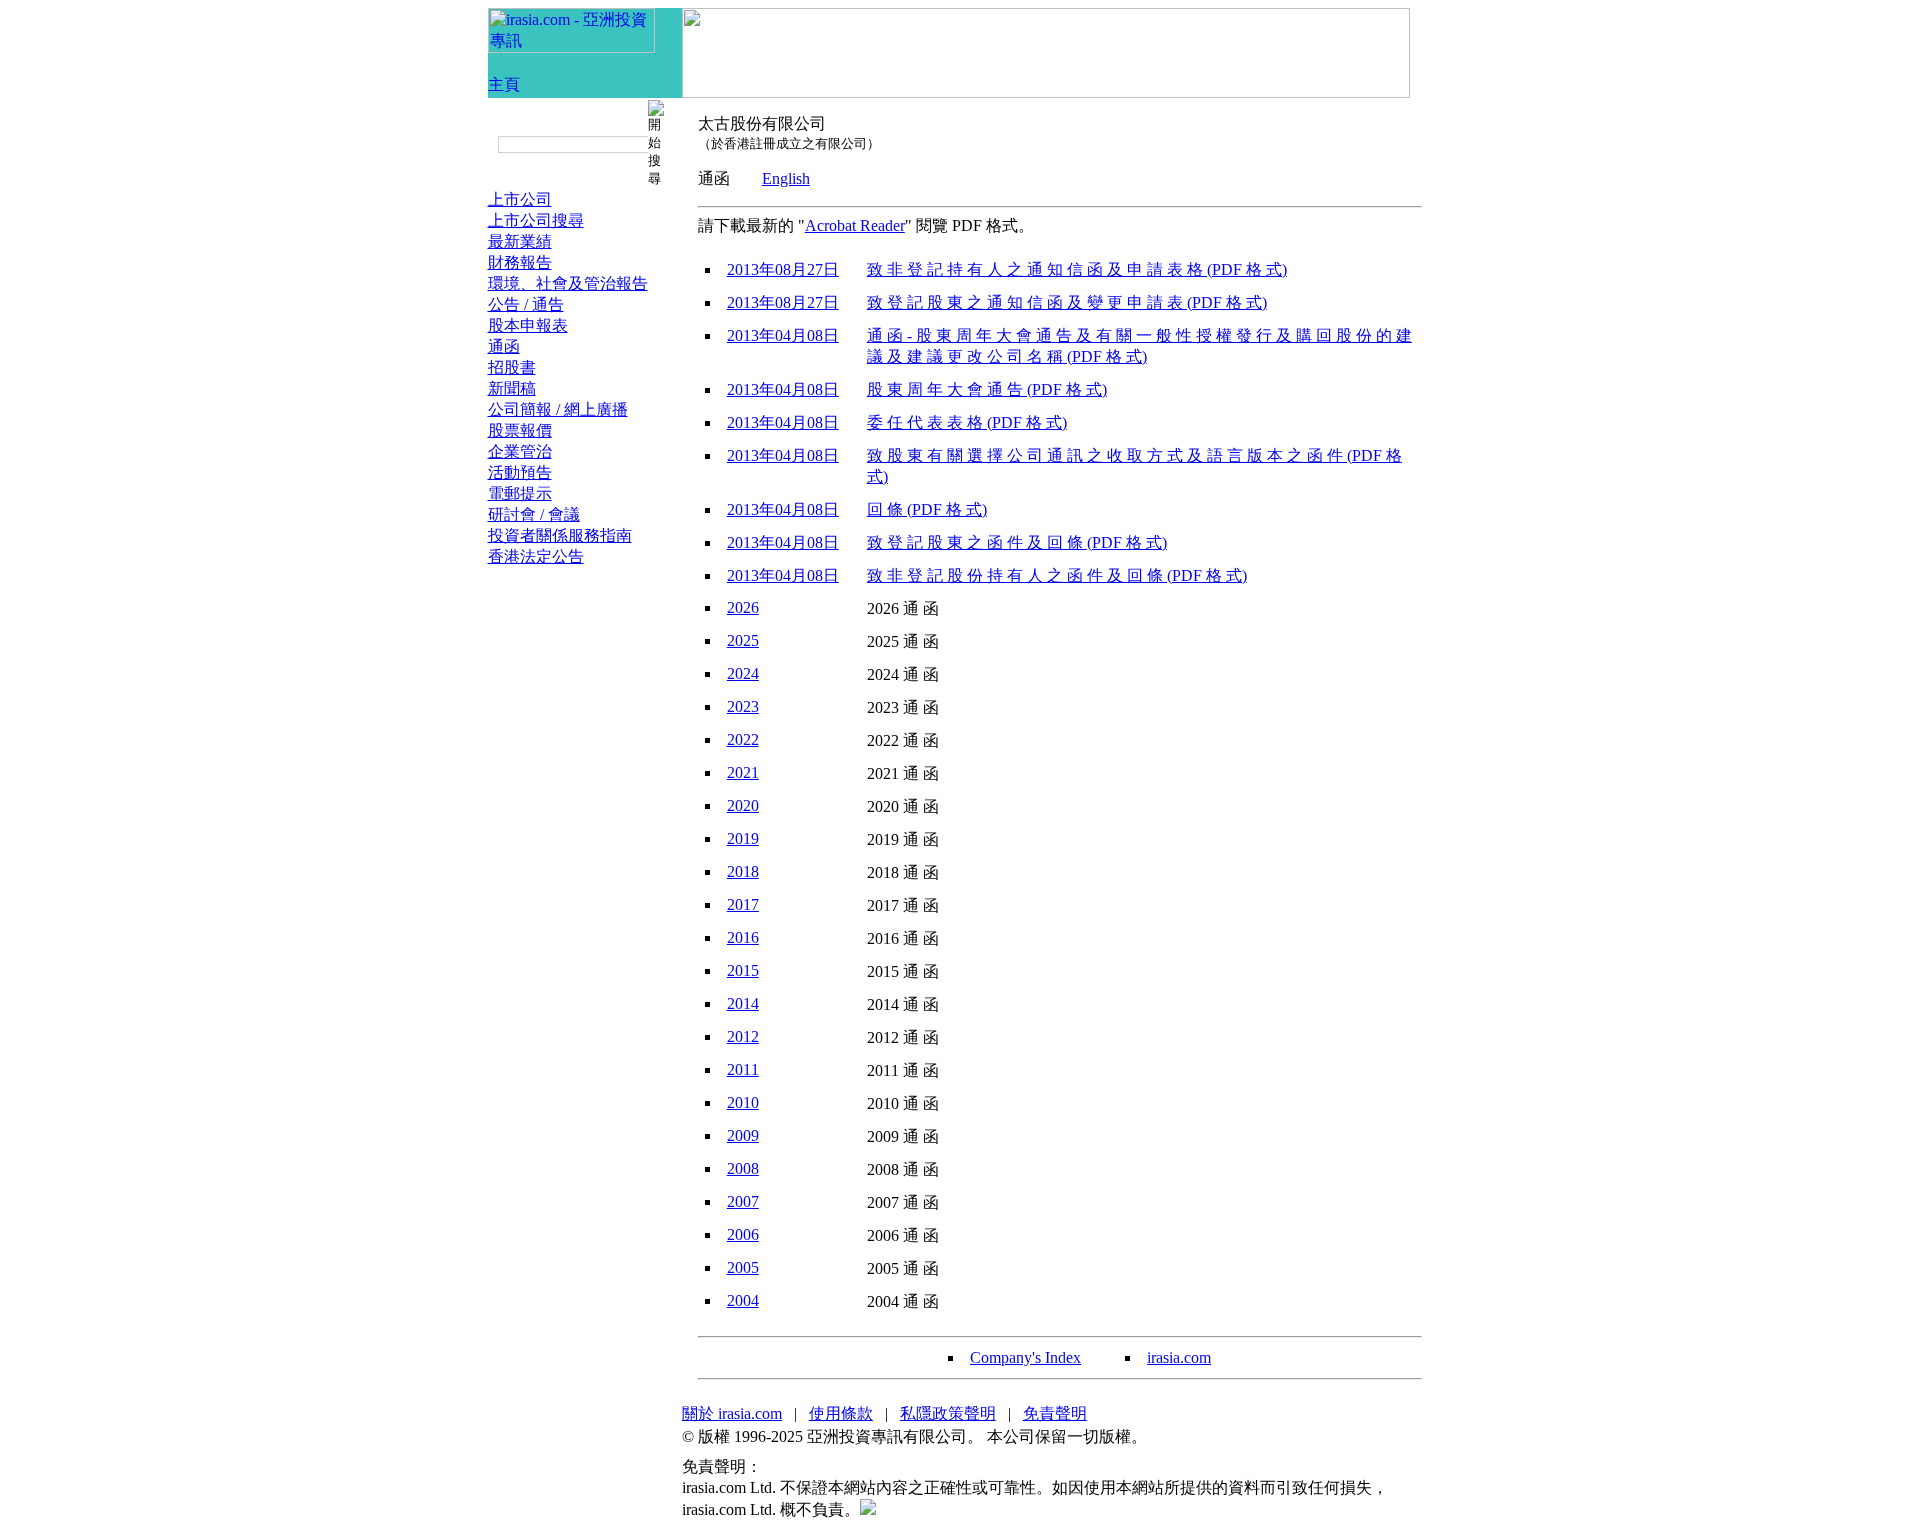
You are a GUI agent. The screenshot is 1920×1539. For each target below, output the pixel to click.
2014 (743, 1003)
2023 (743, 706)
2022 (743, 739)
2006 (743, 1234)
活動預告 (520, 472)
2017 (743, 904)
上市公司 (520, 199)
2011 (743, 1069)
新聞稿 (512, 388)
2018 (743, 871)
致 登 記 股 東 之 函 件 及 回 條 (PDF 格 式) (1017, 542)
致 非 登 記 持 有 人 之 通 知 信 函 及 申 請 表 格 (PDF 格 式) (1077, 269)
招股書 (512, 367)
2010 (743, 1102)
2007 (743, 1201)
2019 (743, 838)
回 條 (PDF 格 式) (927, 509)
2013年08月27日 (783, 269)
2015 (743, 970)
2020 (743, 805)
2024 (743, 673)
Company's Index (1025, 1357)
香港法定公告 (536, 556)
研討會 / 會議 (534, 514)
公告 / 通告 (526, 304)
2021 (743, 772)
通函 (504, 346)
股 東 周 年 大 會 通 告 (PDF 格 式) (987, 389)
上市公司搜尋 (536, 220)
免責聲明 (1055, 1413)
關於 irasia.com (732, 1413)
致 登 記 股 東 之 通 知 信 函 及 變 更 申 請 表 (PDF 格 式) (1067, 302)
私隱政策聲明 (948, 1413)
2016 (743, 937)
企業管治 (520, 451)
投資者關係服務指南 (560, 535)
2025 (743, 640)
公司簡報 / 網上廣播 (558, 409)
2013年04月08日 (783, 335)
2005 (743, 1267)
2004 (743, 1300)
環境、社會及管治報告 (568, 283)
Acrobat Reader (855, 225)
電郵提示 (520, 493)
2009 (743, 1135)
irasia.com (1179, 1357)
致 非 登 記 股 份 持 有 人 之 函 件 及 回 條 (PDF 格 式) (1057, 575)
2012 (743, 1036)
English (786, 178)
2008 (743, 1168)
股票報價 (520, 430)
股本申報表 (528, 325)
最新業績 (520, 241)
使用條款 (841, 1413)
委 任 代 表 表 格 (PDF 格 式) (967, 422)
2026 (743, 607)
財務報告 (520, 262)
